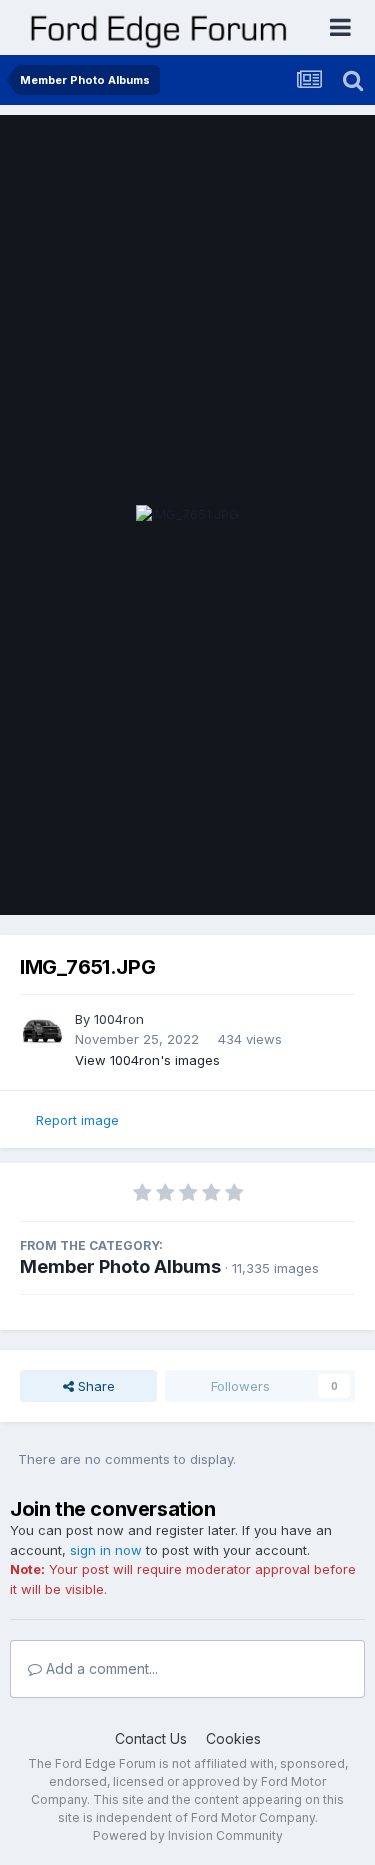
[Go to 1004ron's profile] (42, 1032)
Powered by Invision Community (188, 1835)
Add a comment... (100, 1668)
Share (94, 1386)
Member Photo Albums (120, 1266)
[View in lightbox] (187, 515)
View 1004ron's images (147, 1060)
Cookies (233, 1738)
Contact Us (151, 1738)
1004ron (119, 1019)
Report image (77, 1120)
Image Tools (292, 879)
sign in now (106, 1550)
